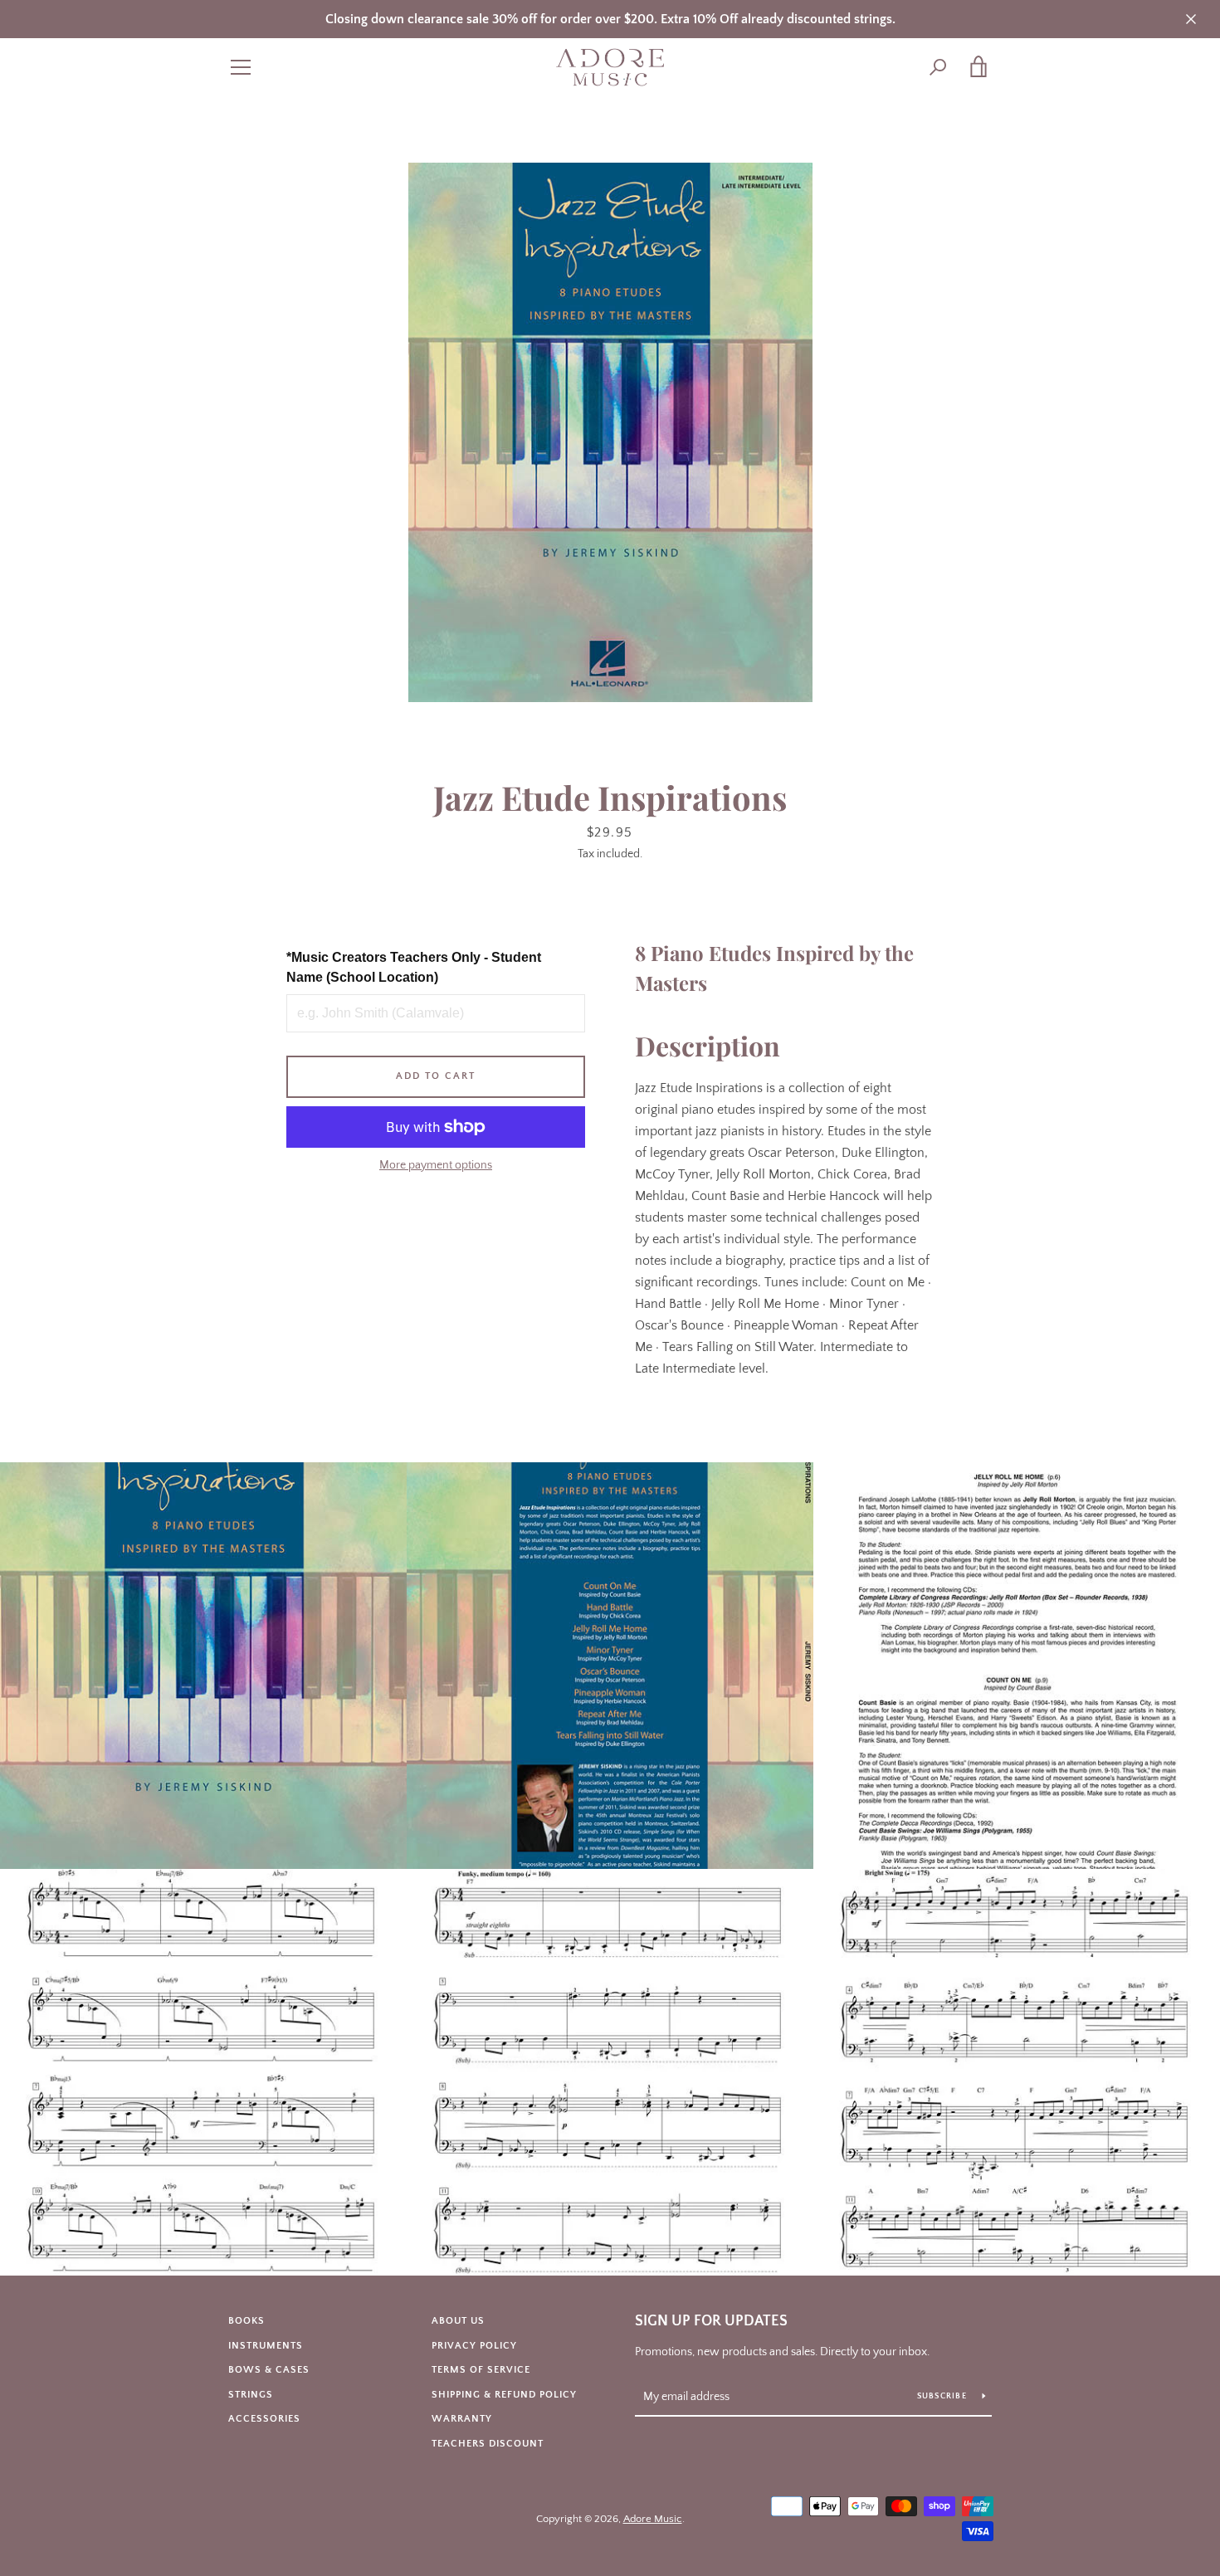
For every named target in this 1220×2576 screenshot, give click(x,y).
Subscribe (944, 2396)
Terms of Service (481, 2370)
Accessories (264, 2419)
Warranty (462, 2419)
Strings (251, 2395)
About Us (458, 2321)
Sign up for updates (711, 2321)
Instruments (266, 2346)
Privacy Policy (474, 2346)
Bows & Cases (269, 2370)
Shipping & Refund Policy (504, 2395)
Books (246, 2321)
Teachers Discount (488, 2444)
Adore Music (653, 2519)
